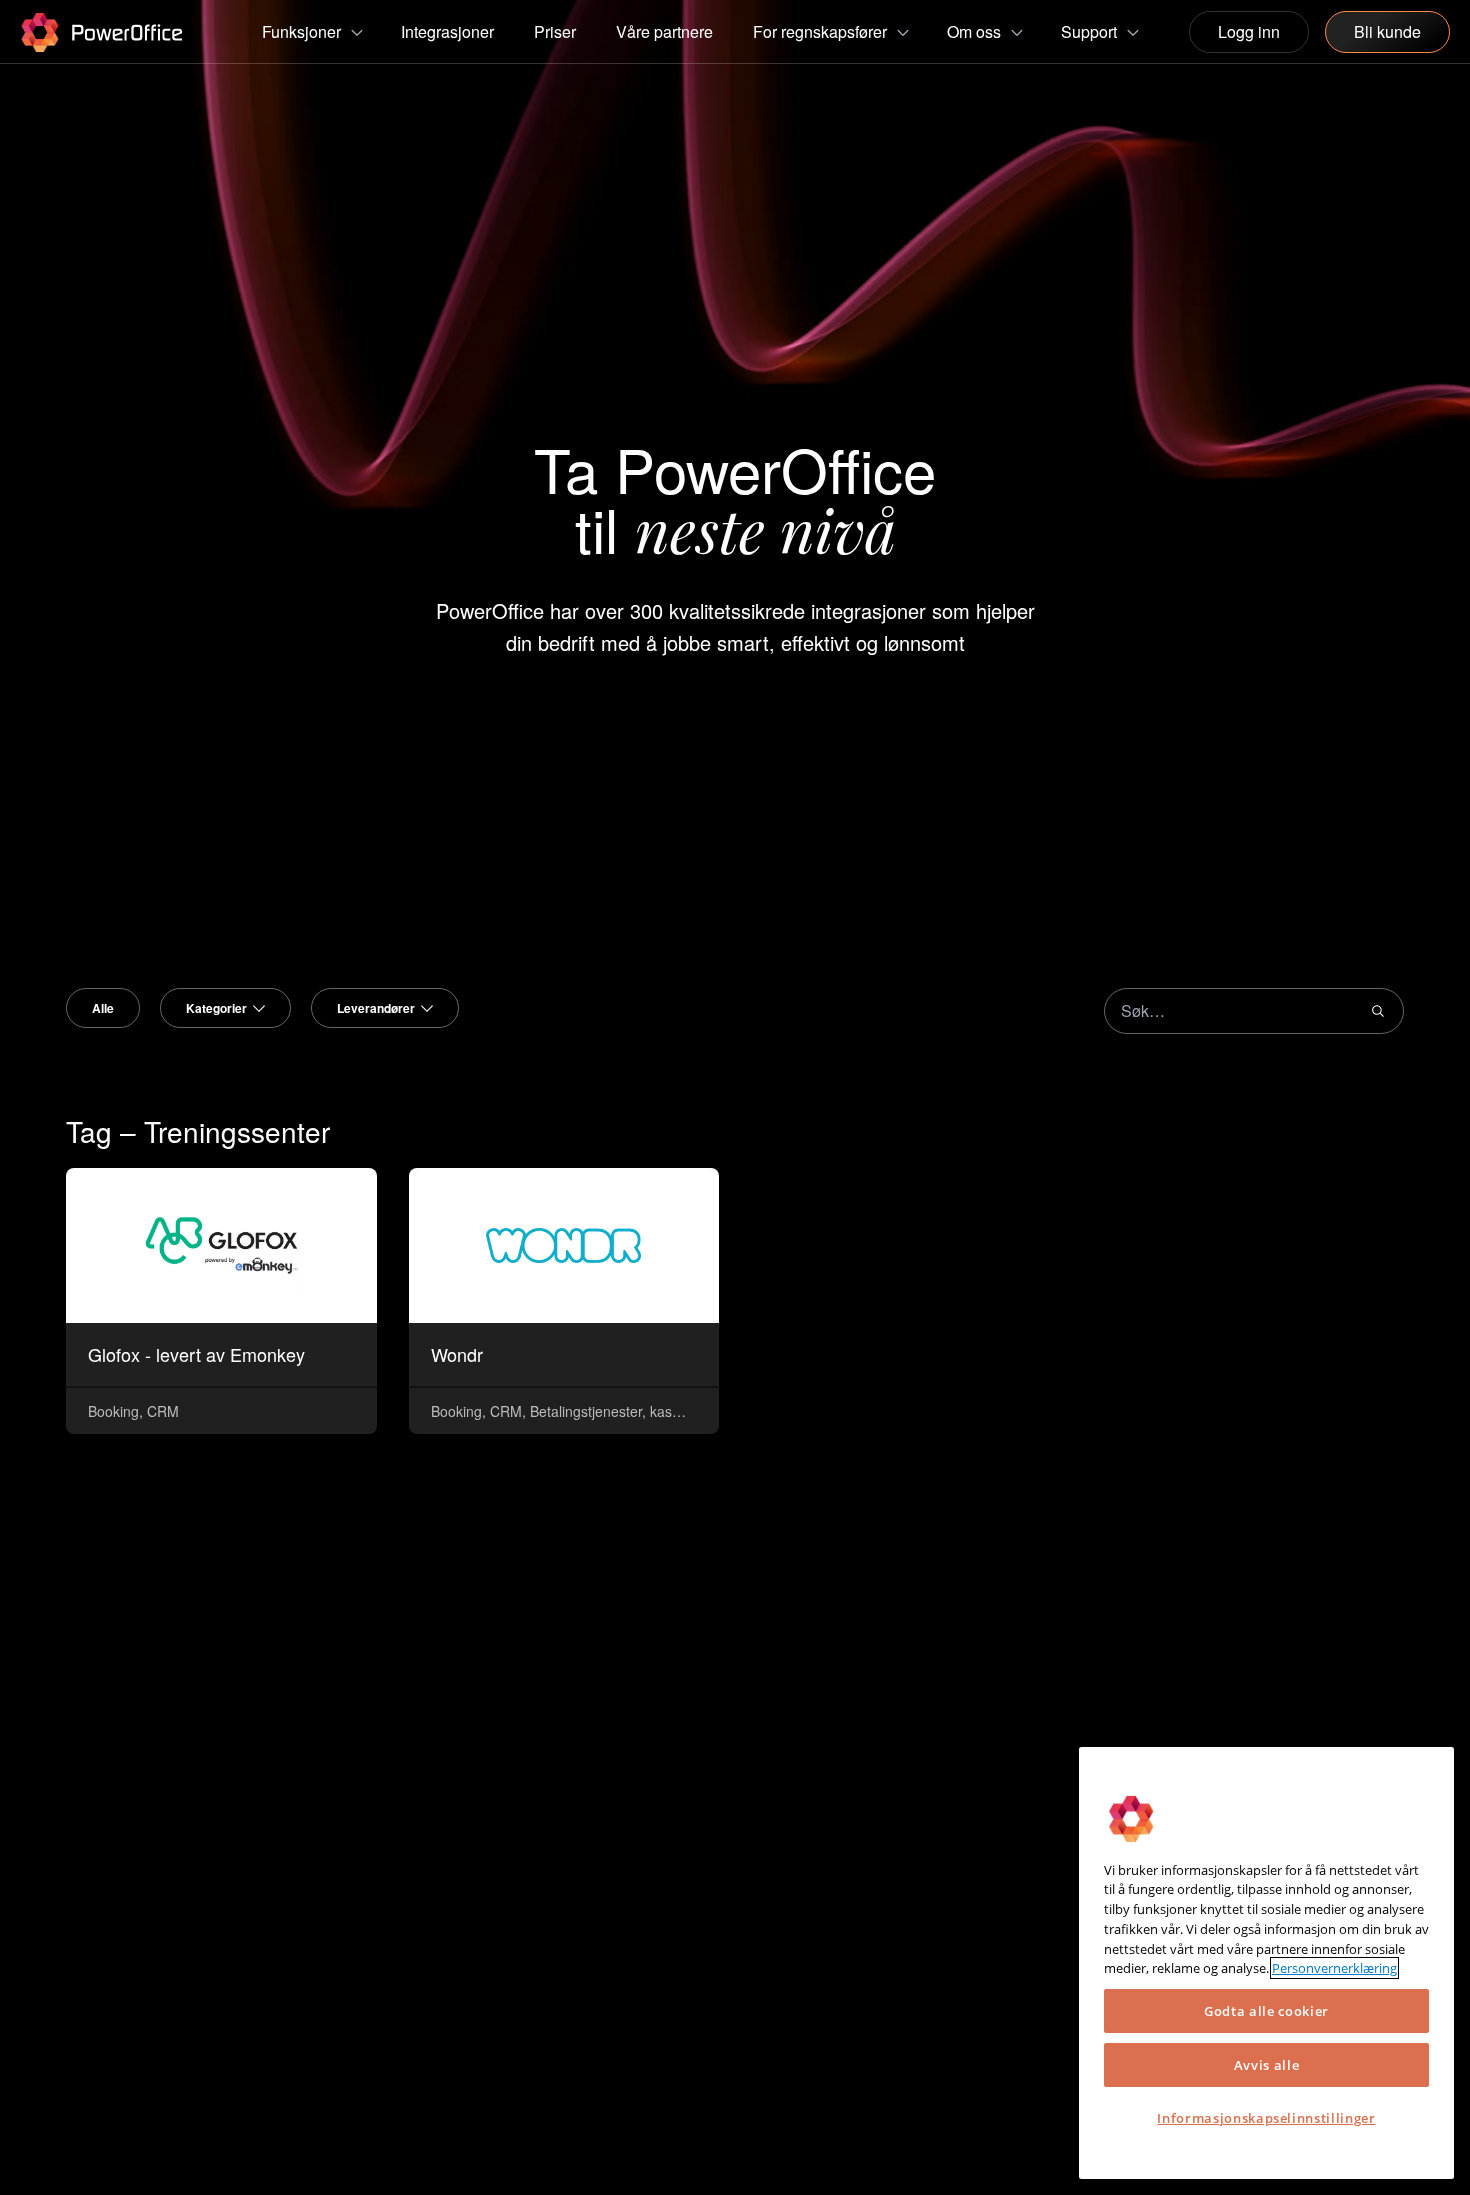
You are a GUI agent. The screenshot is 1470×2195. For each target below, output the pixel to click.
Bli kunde (1387, 31)
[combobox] (225, 1008)
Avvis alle (1267, 2065)
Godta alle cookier (1266, 2011)
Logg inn (1249, 31)
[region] (1266, 1963)
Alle (103, 1008)
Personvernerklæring (1334, 1968)
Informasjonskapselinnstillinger (1266, 2118)
